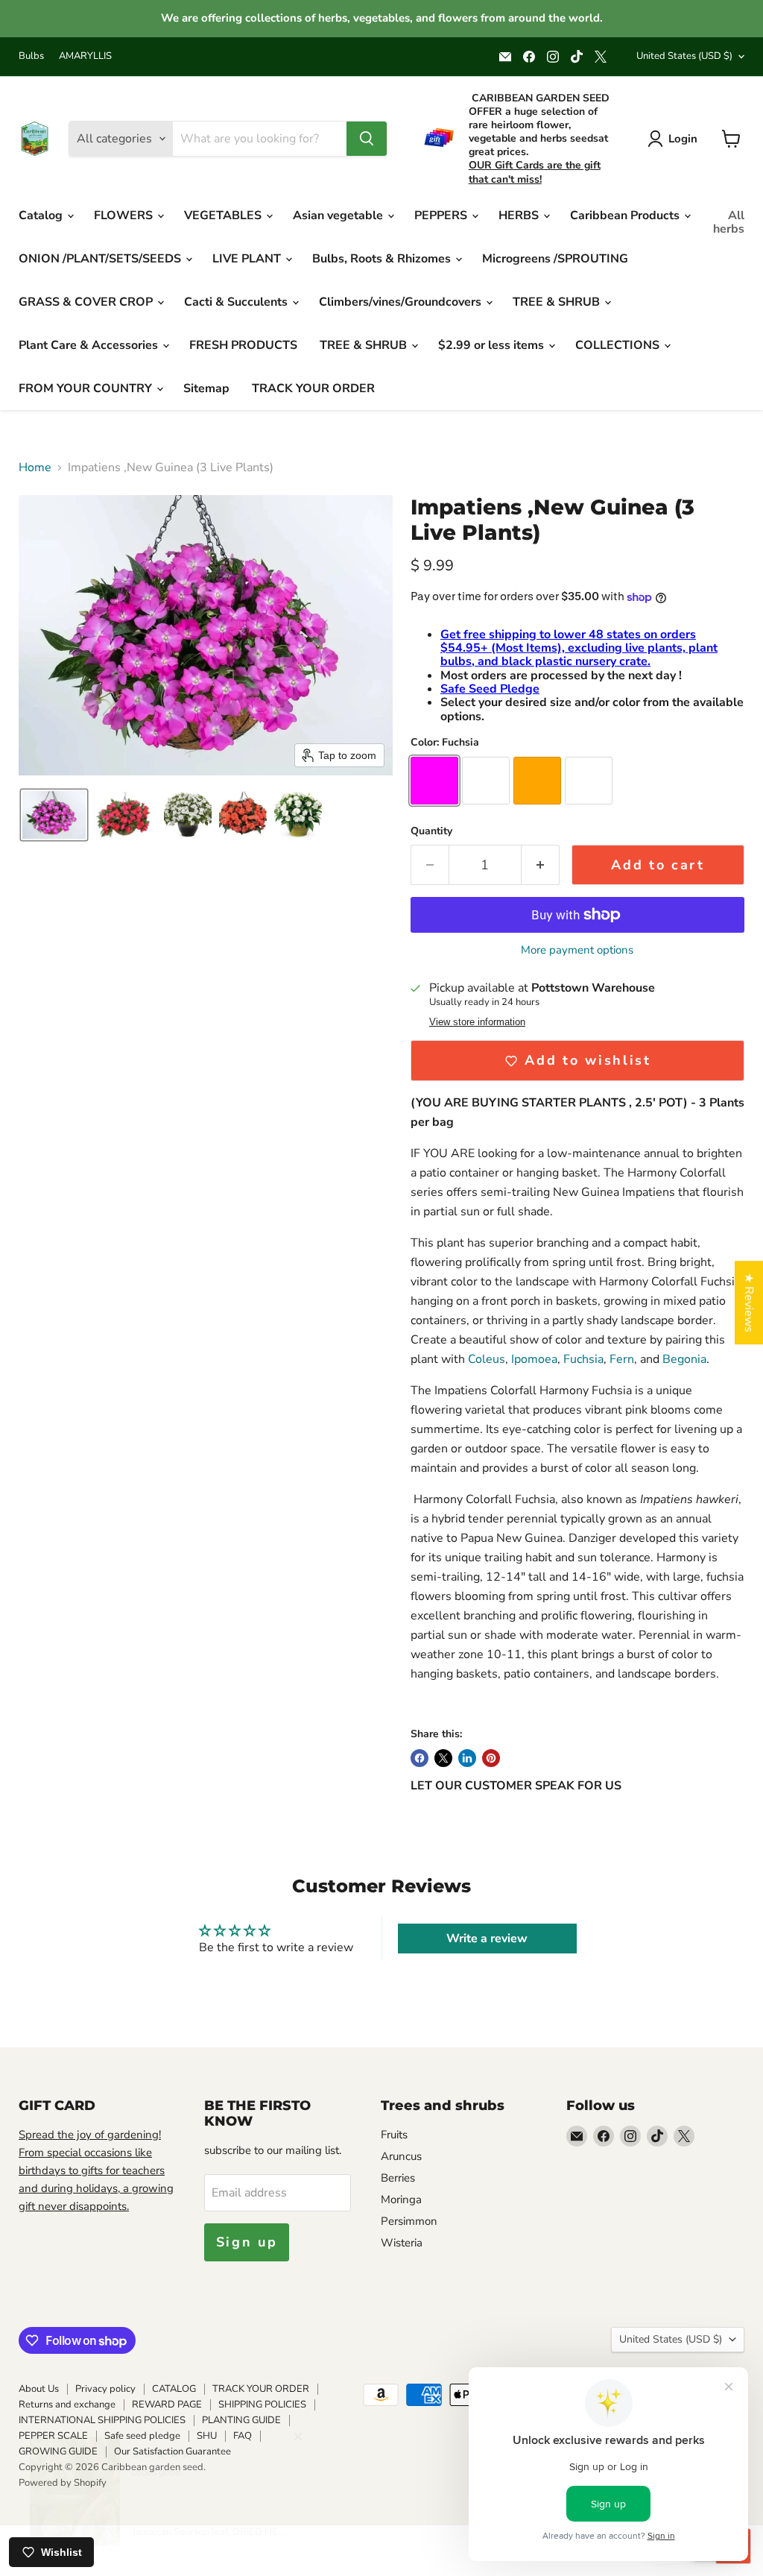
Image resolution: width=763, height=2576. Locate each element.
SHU (207, 2436)
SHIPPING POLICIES (262, 2405)
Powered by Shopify (63, 2483)
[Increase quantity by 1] (541, 865)
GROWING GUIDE (58, 2451)
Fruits (394, 2135)
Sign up (247, 2242)
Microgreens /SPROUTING (555, 259)
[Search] (367, 139)
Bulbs (31, 56)
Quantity (431, 831)
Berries (398, 2178)
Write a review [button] (487, 1939)
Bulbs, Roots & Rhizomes (383, 259)
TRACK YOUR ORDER (313, 388)
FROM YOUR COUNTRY (87, 388)
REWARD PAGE (167, 2405)
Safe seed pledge (142, 2436)
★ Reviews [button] (749, 1303)
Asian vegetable (339, 215)
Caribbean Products (626, 215)
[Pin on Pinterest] (491, 1758)
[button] (54, 815)
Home (35, 467)
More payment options (577, 950)
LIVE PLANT (248, 259)
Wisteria (402, 2243)
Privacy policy (105, 2389)
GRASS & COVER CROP (87, 302)
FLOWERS (125, 215)
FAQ (243, 2436)
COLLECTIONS (619, 345)
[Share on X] (443, 1758)
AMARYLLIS (85, 56)
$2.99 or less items (493, 345)
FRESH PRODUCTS (243, 345)
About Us (39, 2389)
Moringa (401, 2199)
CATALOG (174, 2389)
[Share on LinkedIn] (467, 1758)
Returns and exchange (67, 2405)
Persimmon (409, 2221)
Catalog (42, 215)
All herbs (729, 222)
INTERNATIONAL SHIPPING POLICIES (102, 2420)
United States (684, 56)
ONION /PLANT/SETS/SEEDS (101, 259)
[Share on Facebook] (420, 1758)
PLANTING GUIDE (241, 2420)
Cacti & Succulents (237, 302)
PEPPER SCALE (53, 2436)
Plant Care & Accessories (90, 345)
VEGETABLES (224, 215)
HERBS (520, 215)
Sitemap (206, 388)
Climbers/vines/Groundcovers (402, 302)
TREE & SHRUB (558, 302)
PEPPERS (442, 215)
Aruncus (401, 2156)
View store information (477, 1022)
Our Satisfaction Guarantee (172, 2451)
